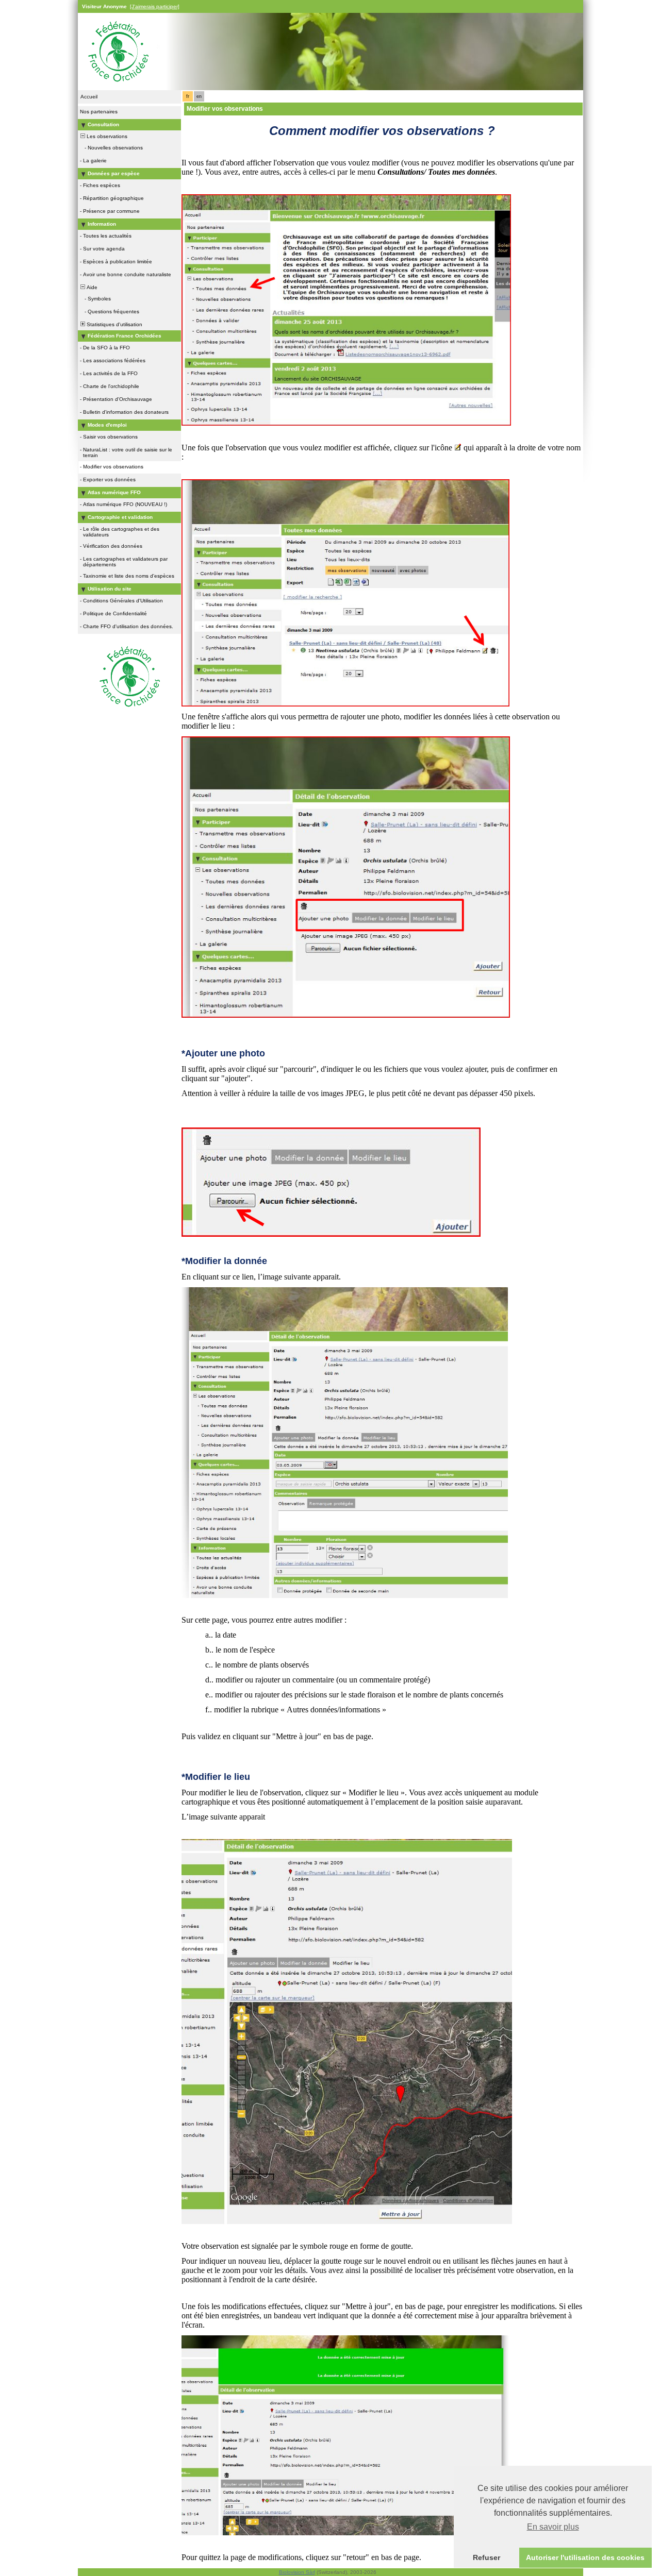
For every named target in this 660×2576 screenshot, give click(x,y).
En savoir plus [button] (553, 2527)
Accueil (89, 97)
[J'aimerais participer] (155, 6)
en (199, 96)
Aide (91, 287)
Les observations (106, 136)
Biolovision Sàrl (297, 2572)
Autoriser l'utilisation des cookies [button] (585, 2557)
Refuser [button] (486, 2557)
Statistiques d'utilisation (114, 324)
